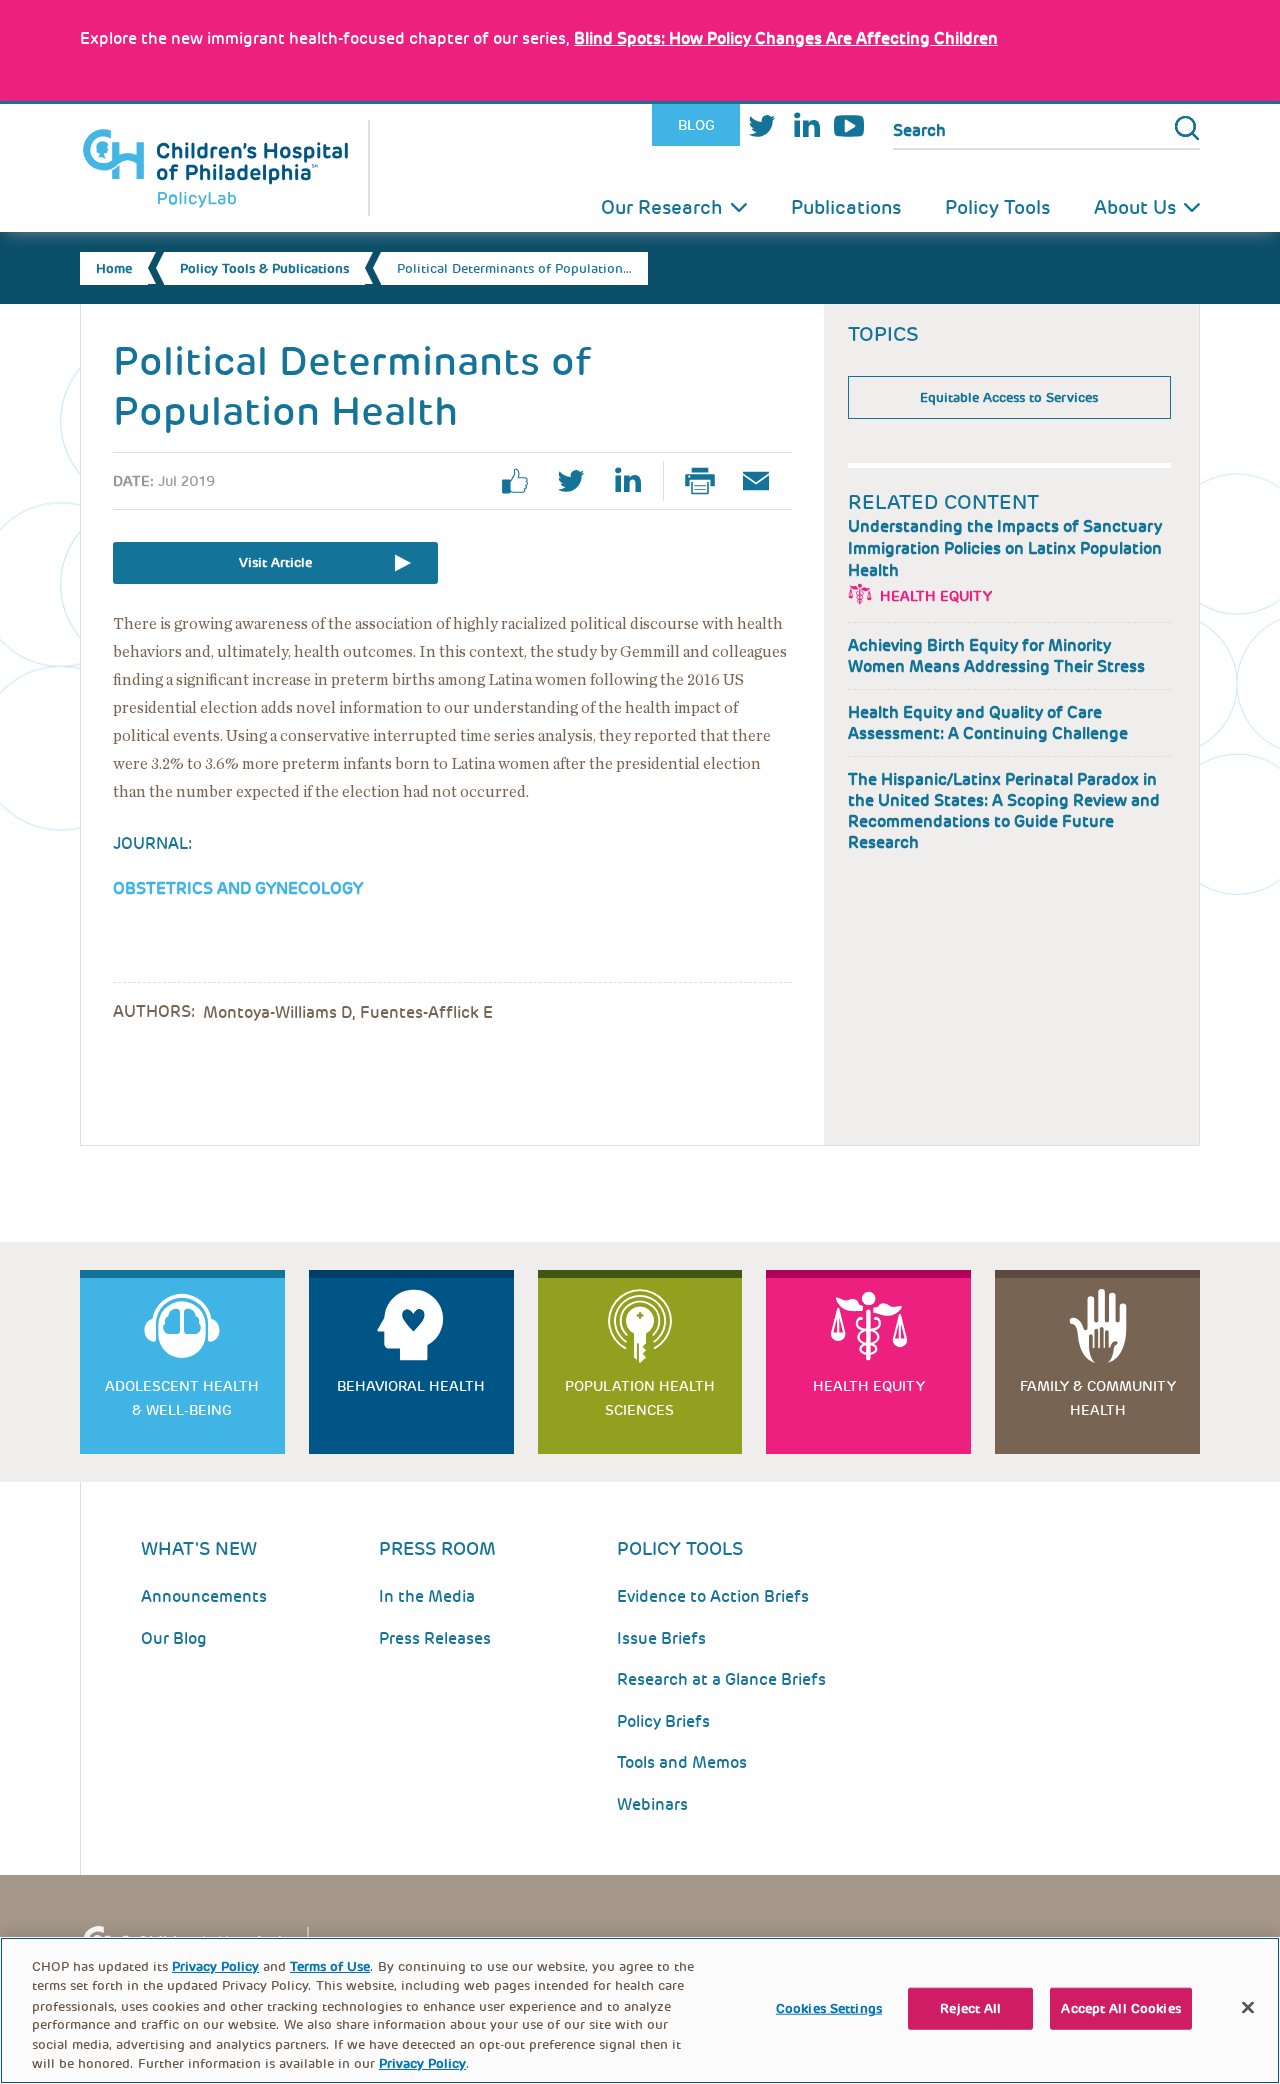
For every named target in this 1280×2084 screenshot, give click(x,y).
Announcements (204, 1596)
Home (114, 268)
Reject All (970, 2008)
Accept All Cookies (1120, 2008)
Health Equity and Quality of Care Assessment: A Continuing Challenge (988, 723)
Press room (437, 1548)
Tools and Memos (682, 1762)
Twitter (762, 125)
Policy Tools (997, 207)
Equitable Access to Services (1009, 397)
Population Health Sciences (640, 1398)
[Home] (225, 168)
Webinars (652, 1804)
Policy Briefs (663, 1721)
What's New (199, 1548)
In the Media (427, 1596)
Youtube (849, 125)
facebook (523, 481)
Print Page (708, 481)
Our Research (662, 207)
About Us (1135, 207)
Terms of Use (330, 1966)
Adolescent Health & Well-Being (182, 1398)
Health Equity (936, 596)
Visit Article (275, 562)
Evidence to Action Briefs (713, 1596)
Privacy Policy (215, 1966)
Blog (696, 125)
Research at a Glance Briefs (721, 1679)
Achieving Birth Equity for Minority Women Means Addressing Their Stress (996, 656)
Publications (846, 207)
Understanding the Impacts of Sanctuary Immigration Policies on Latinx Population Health (1005, 548)
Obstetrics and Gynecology (238, 888)
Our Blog (174, 1638)
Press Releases (435, 1638)
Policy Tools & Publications (264, 268)
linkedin (635, 481)
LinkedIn (806, 125)
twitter (579, 481)
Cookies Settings (829, 2008)
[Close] (1248, 2008)
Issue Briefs (661, 1638)
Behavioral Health (411, 1386)
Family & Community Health (1098, 1398)
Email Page (764, 481)
